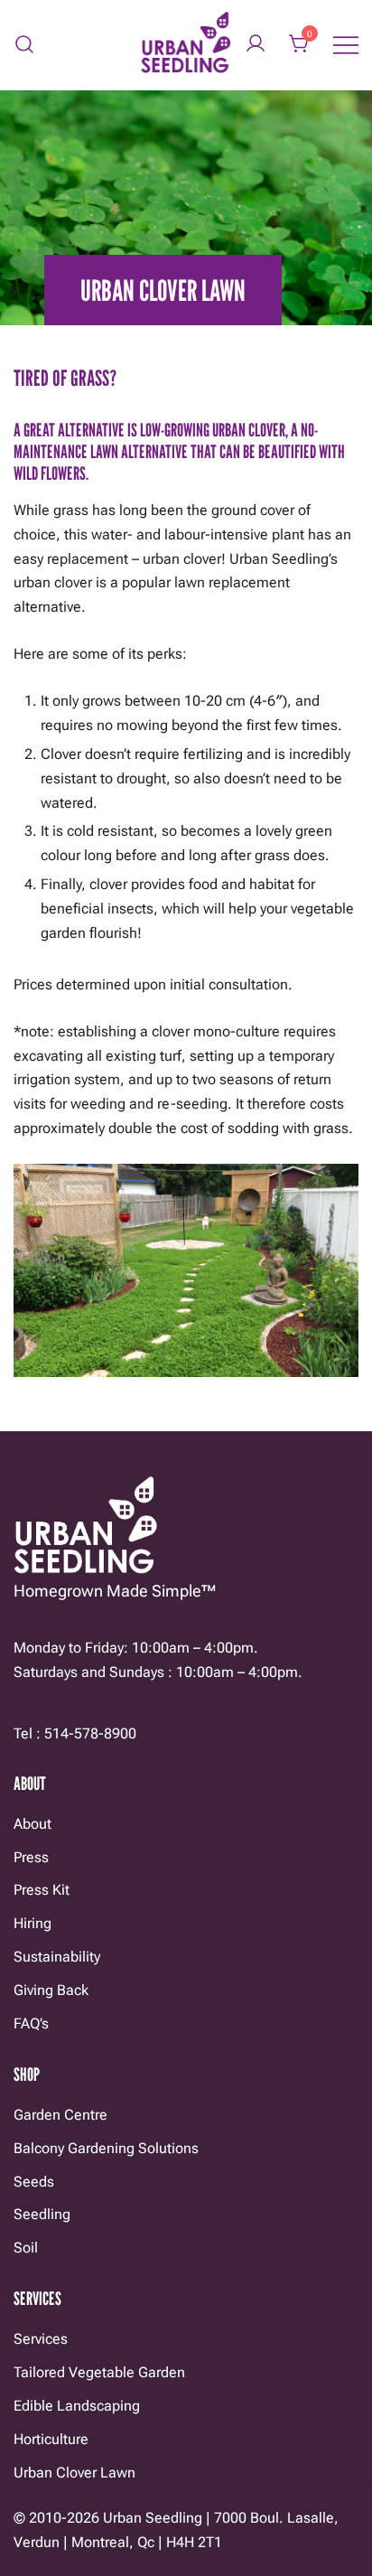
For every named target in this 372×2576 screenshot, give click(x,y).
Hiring (33, 1923)
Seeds (34, 2182)
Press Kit (42, 1890)
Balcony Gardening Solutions (106, 2148)
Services (41, 2339)
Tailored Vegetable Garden (99, 2372)
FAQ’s (31, 2023)
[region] (186, 1270)
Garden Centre (60, 2115)
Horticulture (51, 2439)
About (33, 1824)
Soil (26, 2248)
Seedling (42, 2214)
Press (31, 1857)
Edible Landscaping (77, 2406)
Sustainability (57, 1957)
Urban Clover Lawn (74, 2473)
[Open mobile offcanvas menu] (346, 45)
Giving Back (51, 1990)
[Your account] (256, 45)
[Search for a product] (25, 45)
